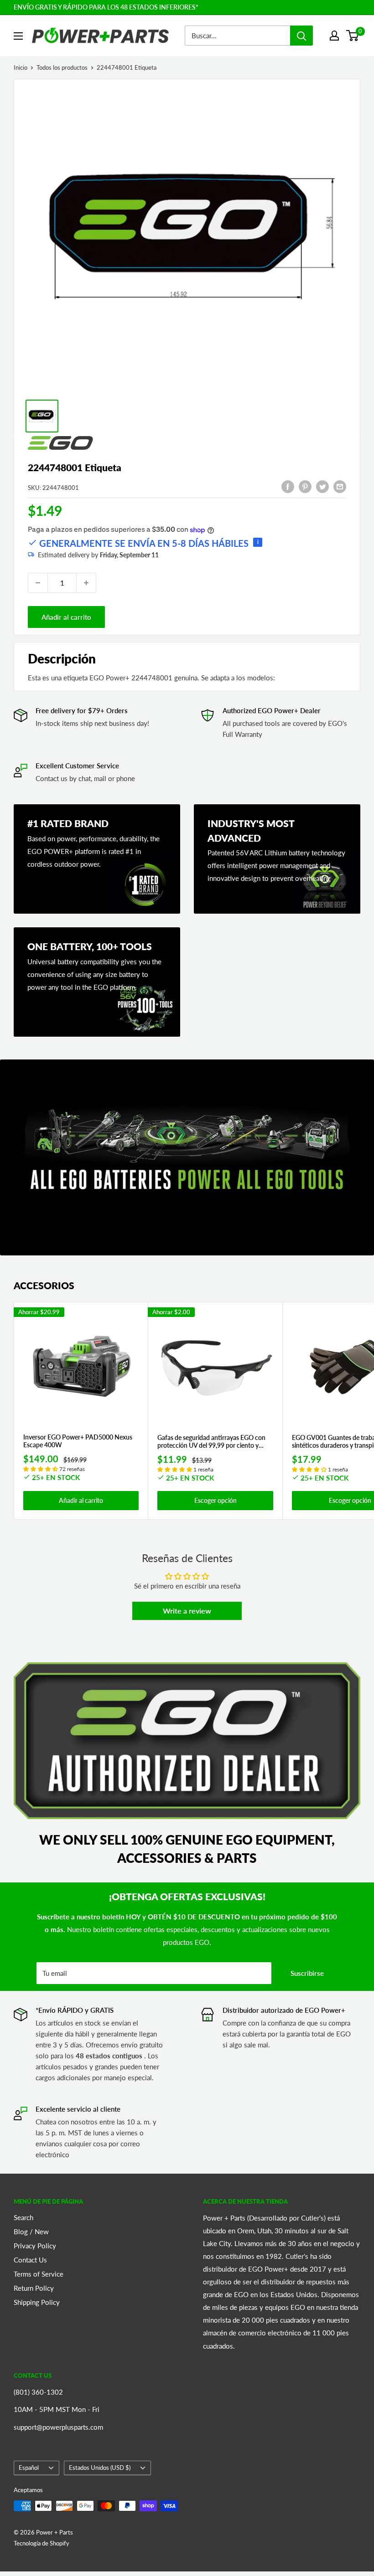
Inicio (21, 67)
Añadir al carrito (66, 617)
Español (29, 2468)
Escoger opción (216, 1500)
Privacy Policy (35, 2246)
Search (23, 2217)
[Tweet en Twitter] (322, 486)
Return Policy (34, 2288)
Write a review (187, 1611)
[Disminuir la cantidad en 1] (38, 583)
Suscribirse (307, 1973)
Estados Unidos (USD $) (100, 2468)
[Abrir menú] (18, 36)
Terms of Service (39, 2274)
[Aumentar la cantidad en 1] (86, 583)
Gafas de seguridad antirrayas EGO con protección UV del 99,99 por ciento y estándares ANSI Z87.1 (211, 1442)
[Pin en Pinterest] (305, 486)
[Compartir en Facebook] (288, 486)
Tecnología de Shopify (42, 2543)
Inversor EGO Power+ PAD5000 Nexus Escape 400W (78, 1441)
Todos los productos (62, 67)
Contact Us (30, 2260)
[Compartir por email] (340, 486)
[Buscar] (301, 36)
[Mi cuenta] (334, 36)
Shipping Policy (37, 2302)
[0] (353, 36)
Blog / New (31, 2232)
